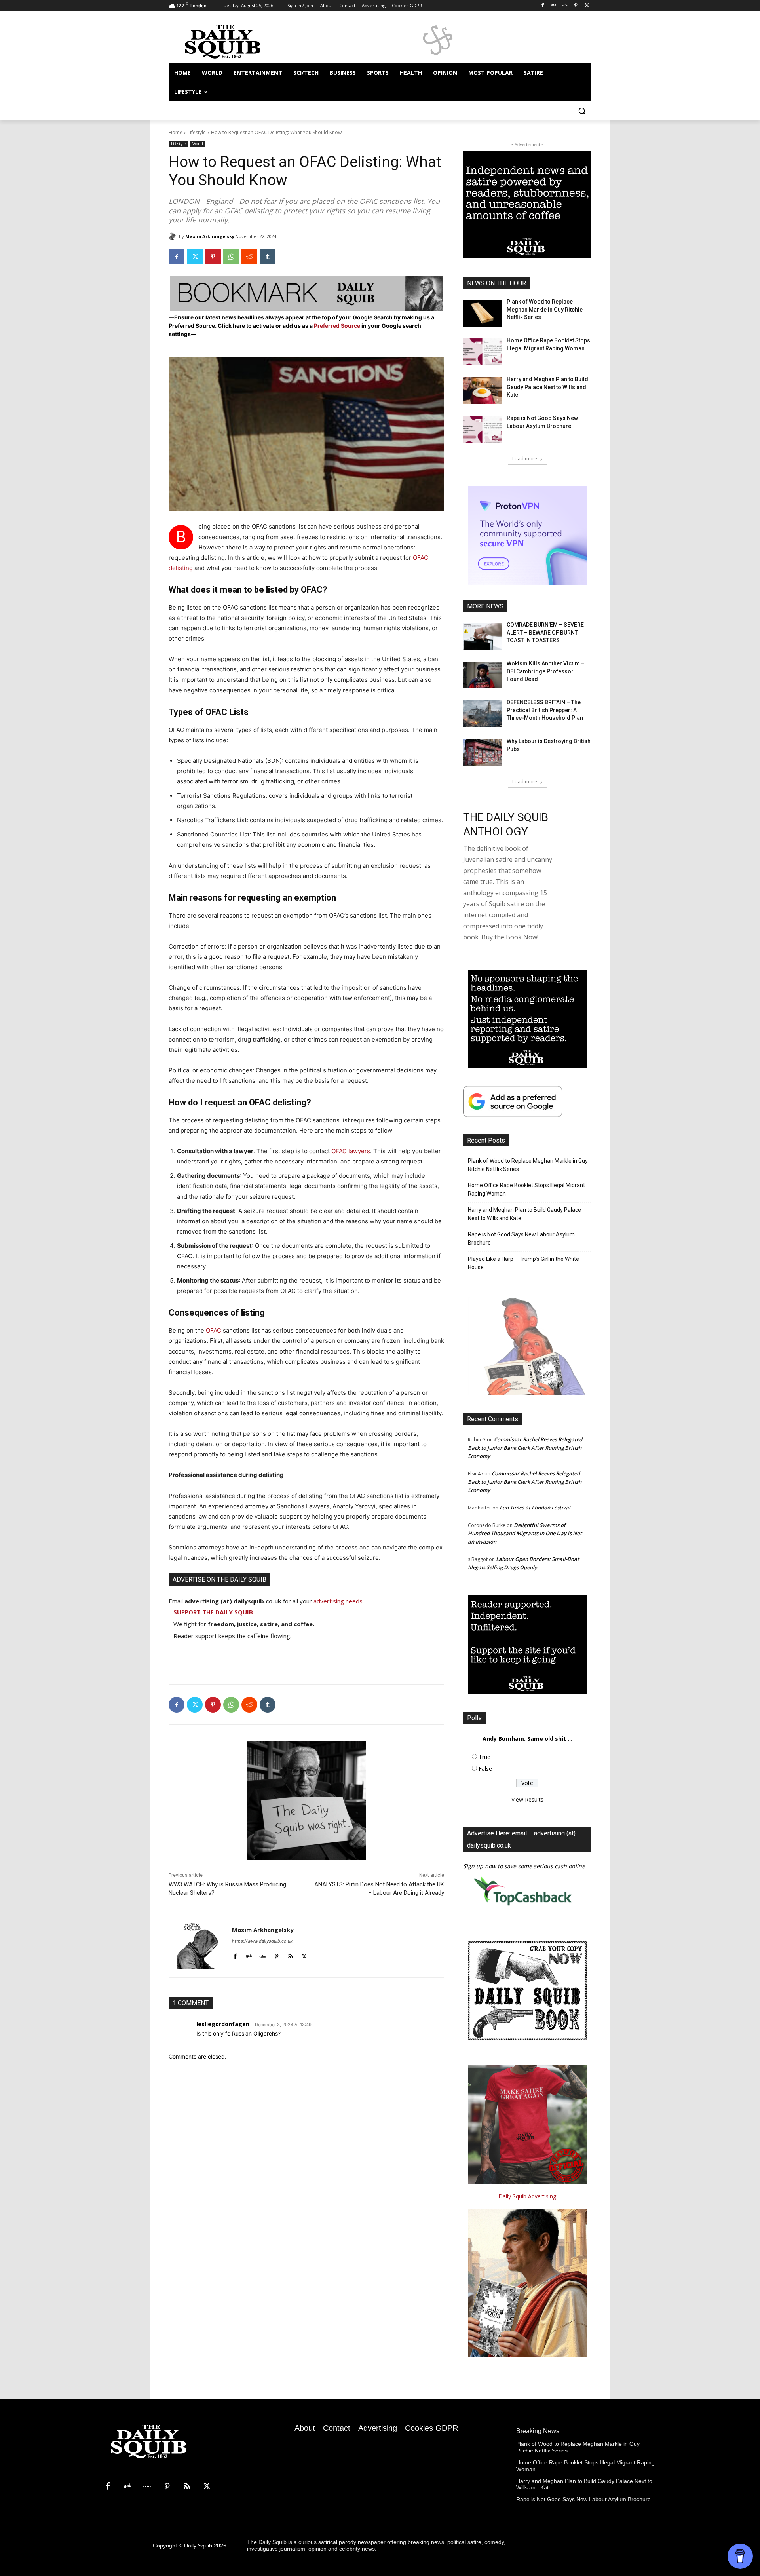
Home (176, 132)
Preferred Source (338, 326)
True (484, 1757)
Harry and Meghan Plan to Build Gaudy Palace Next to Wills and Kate (547, 387)
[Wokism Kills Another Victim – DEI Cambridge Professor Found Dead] (482, 675)
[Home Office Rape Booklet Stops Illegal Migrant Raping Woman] (482, 352)
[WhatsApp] (231, 257)
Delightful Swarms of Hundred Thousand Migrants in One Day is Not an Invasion (525, 1533)
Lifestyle (197, 132)
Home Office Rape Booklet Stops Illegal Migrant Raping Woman (526, 1189)
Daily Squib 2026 (205, 2546)
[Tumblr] (268, 257)
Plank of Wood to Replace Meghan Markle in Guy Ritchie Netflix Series (545, 309)
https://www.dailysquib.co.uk (262, 1941)
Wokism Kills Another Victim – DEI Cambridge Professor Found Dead (546, 671)
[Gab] (554, 6)
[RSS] (187, 2487)
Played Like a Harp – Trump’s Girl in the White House (523, 1263)
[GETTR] (565, 6)
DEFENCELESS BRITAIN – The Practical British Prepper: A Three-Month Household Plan (545, 710)
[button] (582, 111)
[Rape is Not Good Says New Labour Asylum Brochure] (482, 430)
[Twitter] (587, 6)
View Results (527, 1799)
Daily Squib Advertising (527, 2196)
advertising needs (338, 1601)
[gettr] (263, 1955)
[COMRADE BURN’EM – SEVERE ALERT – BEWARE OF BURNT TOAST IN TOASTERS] (482, 636)
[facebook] (235, 1955)
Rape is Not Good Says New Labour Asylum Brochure (521, 1239)
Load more (525, 459)
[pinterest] (276, 1955)
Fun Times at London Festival (535, 1508)
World (198, 144)
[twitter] (304, 1955)
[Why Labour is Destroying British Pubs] (482, 753)
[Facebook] (543, 6)
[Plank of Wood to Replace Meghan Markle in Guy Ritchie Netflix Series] (482, 313)
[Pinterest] (576, 6)
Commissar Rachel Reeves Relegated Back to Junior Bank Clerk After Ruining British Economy (525, 1448)
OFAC (214, 1330)
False (485, 1769)
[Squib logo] (232, 41)
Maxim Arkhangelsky (210, 236)
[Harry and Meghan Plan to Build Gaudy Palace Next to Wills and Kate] (482, 391)
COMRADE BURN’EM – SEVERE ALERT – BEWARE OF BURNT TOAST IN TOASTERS (545, 632)
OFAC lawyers (351, 1151)
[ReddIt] (249, 257)
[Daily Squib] (174, 236)
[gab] (249, 1955)
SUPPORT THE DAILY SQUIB (213, 1612)
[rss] (290, 1955)
